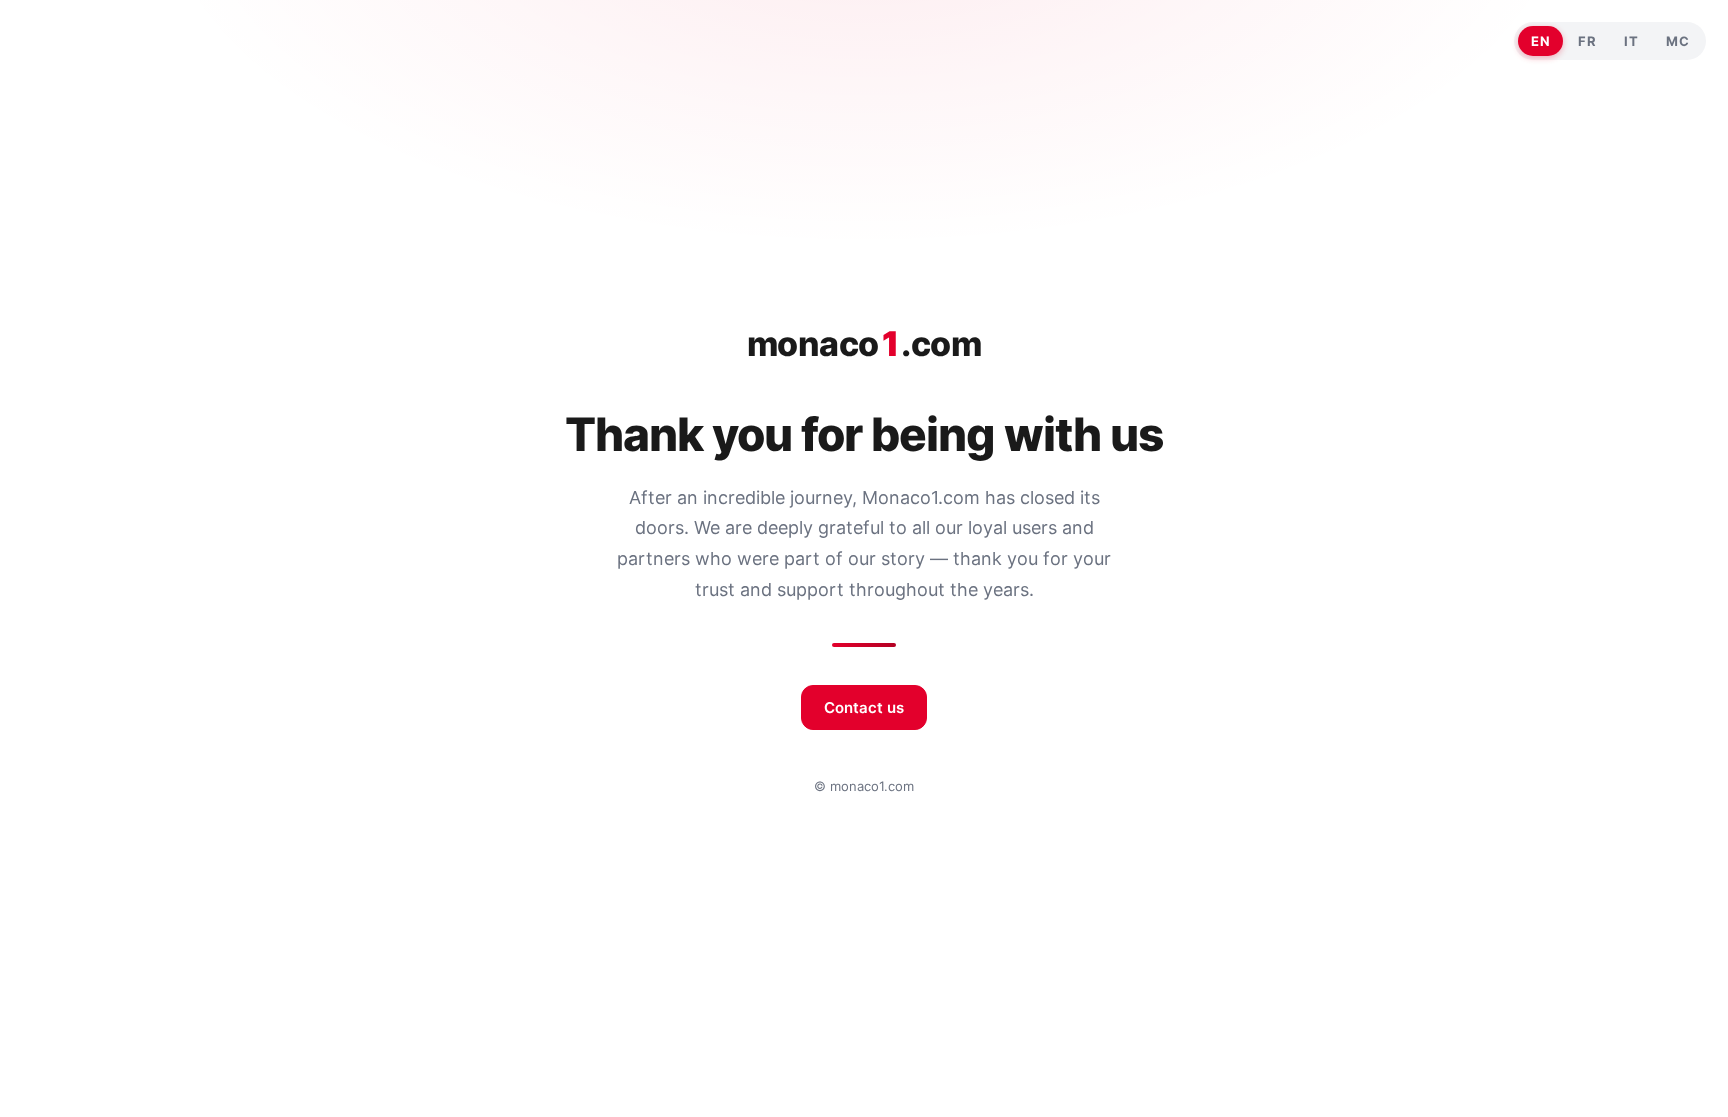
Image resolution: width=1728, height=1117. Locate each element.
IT (1631, 41)
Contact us (864, 707)
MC (1677, 41)
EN (1540, 41)
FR (1587, 41)
